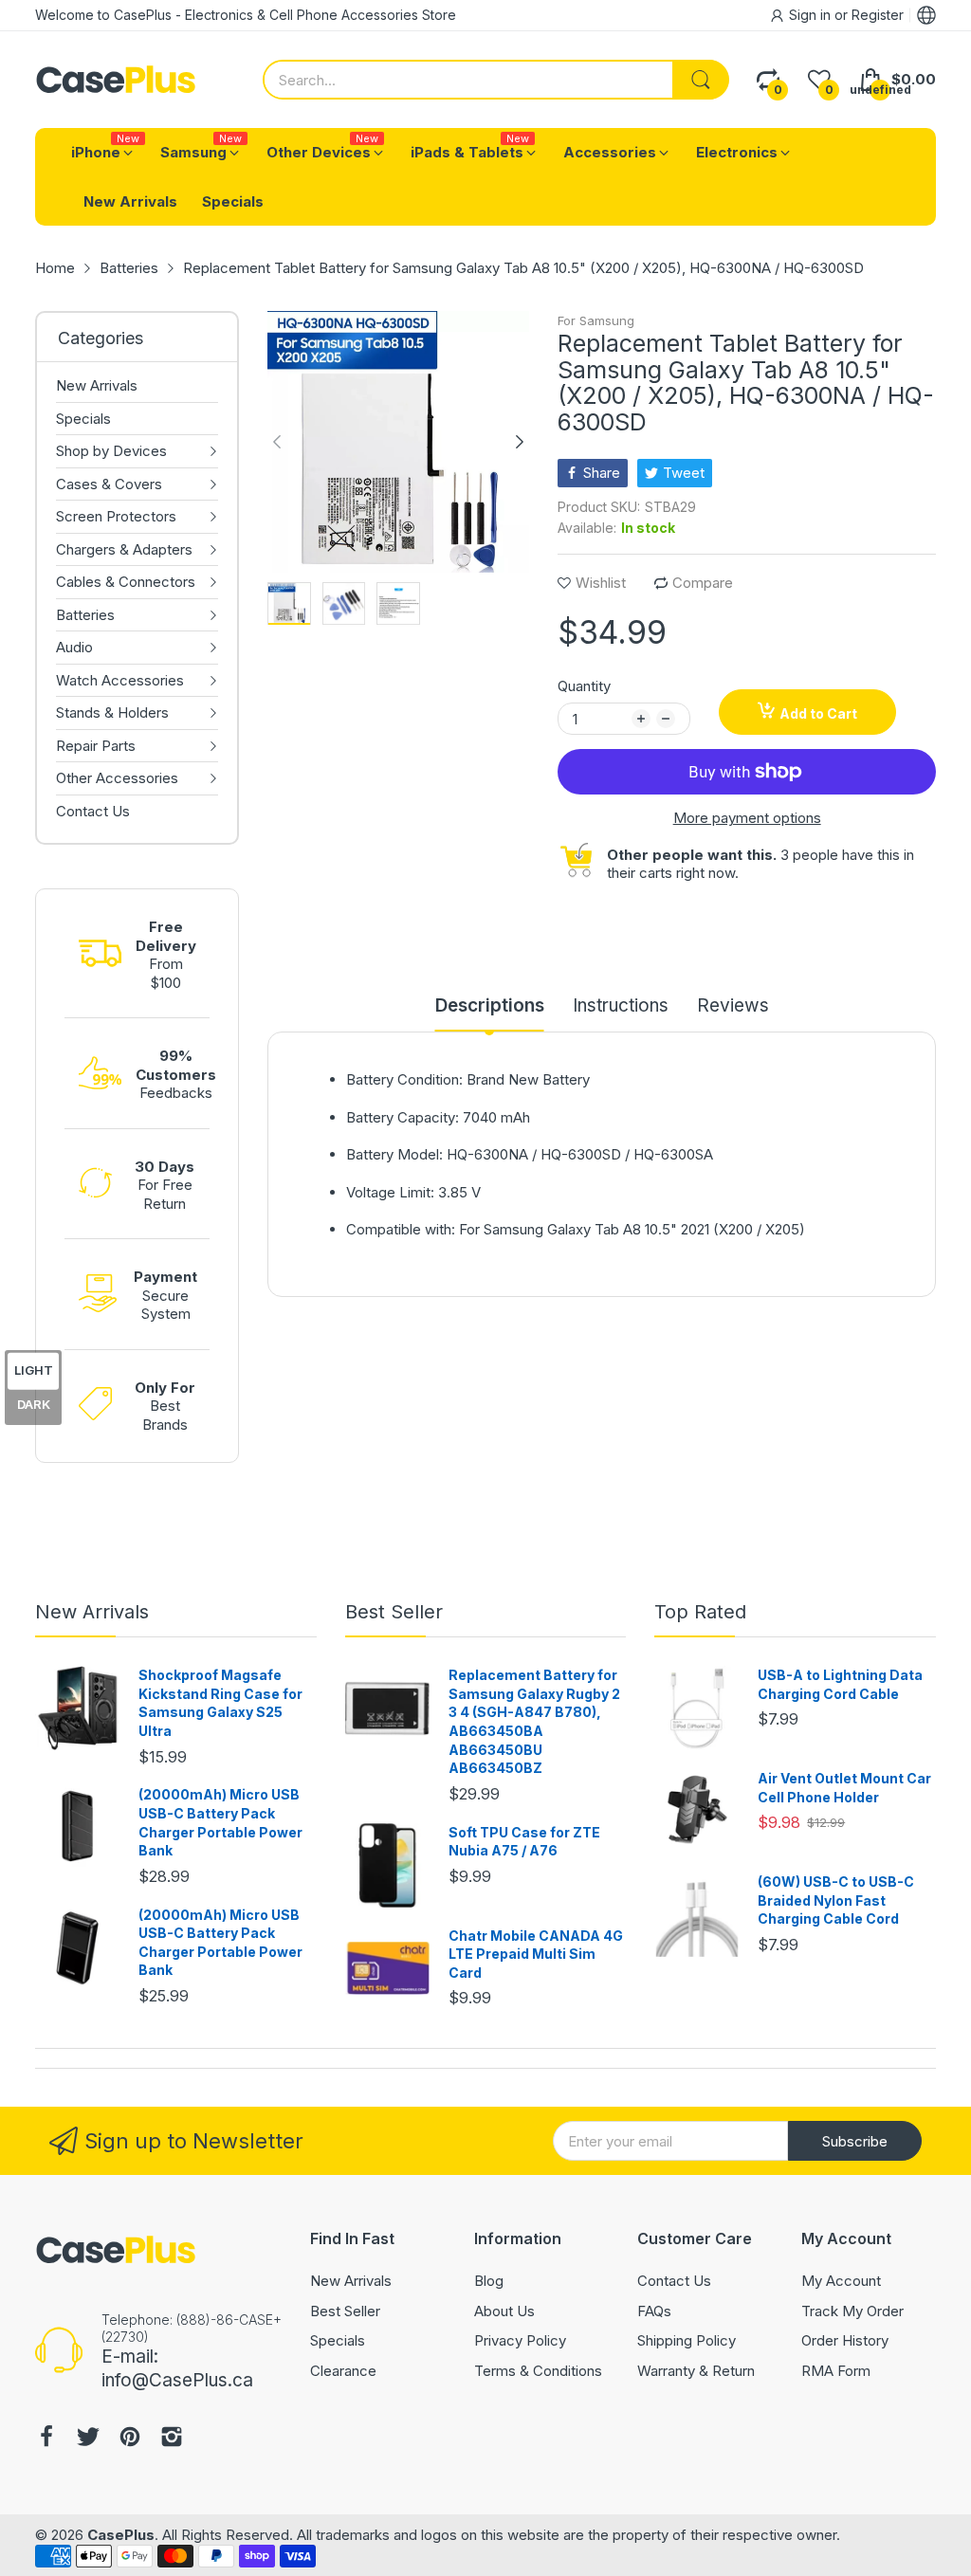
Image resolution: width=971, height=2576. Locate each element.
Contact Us (674, 2281)
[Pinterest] (130, 2439)
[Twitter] (88, 2439)
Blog (489, 2281)
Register (878, 15)
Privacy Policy (520, 2340)
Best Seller (394, 1612)
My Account (841, 2281)
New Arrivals (92, 1612)
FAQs (654, 2311)
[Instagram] (172, 2439)
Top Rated (700, 1612)
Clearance (343, 2371)
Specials (338, 2340)
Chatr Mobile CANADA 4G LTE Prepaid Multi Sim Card (536, 1954)
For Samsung (596, 320)
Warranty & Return (696, 2371)
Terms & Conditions (538, 2371)
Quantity (584, 686)
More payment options (747, 818)
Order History (845, 2340)
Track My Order (852, 2311)
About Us (504, 2311)
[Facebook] (46, 2439)
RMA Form (836, 2371)
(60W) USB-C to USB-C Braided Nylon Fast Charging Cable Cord (836, 1900)
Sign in (812, 15)
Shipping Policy (687, 2340)
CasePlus (121, 2535)
